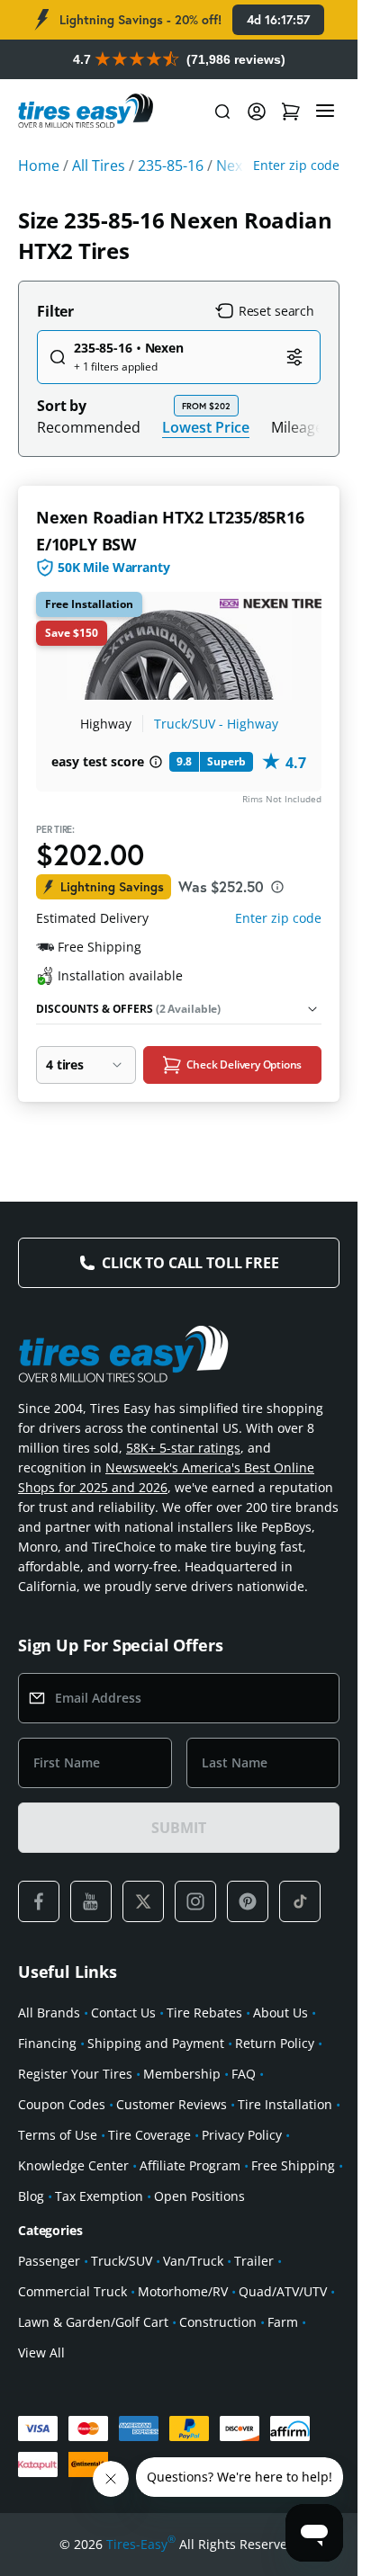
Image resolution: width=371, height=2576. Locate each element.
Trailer (254, 2261)
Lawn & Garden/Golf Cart (93, 2322)
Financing (47, 2043)
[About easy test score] (156, 762)
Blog (31, 2196)
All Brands (49, 2012)
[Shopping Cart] (291, 112)
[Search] (222, 112)
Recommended (89, 427)
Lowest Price (206, 427)
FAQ (244, 2074)
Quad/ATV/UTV (283, 2291)
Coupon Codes (62, 2104)
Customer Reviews (172, 2104)
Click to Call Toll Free (190, 1263)
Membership (182, 2074)
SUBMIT (178, 1828)
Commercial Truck (72, 2291)
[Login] (257, 112)
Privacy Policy (242, 2135)
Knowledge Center (73, 2165)
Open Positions (199, 2196)
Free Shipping (293, 2165)
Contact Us (123, 2012)
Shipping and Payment (156, 2043)
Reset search (276, 311)
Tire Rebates (204, 2012)
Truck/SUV (122, 2261)
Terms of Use (58, 2135)
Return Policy (275, 2043)
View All (41, 2352)
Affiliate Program (190, 2165)
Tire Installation (285, 2104)
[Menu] (325, 112)
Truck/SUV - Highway (216, 724)
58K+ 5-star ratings (183, 1448)
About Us (281, 2012)
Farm (283, 2322)
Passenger (49, 2261)
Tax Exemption (99, 2196)
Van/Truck (193, 2261)
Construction (218, 2322)
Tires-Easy (141, 2544)
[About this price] (277, 887)
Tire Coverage (149, 2135)
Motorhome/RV (183, 2291)
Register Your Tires (75, 2074)
